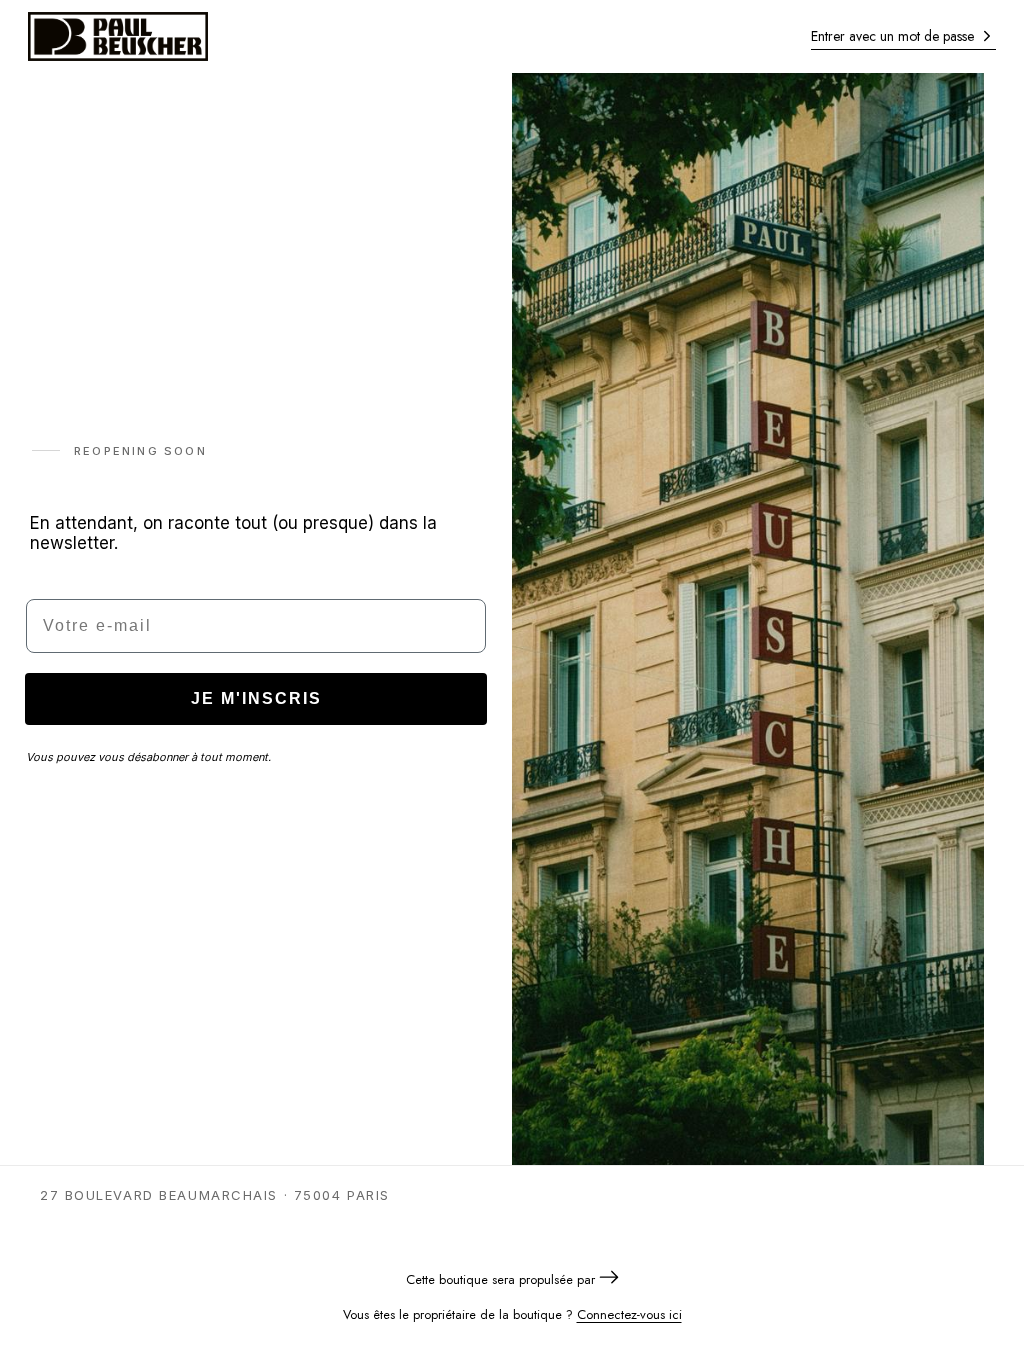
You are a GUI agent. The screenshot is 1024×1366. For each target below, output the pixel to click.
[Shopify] (609, 1279)
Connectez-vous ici (629, 1314)
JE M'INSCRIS (256, 698)
